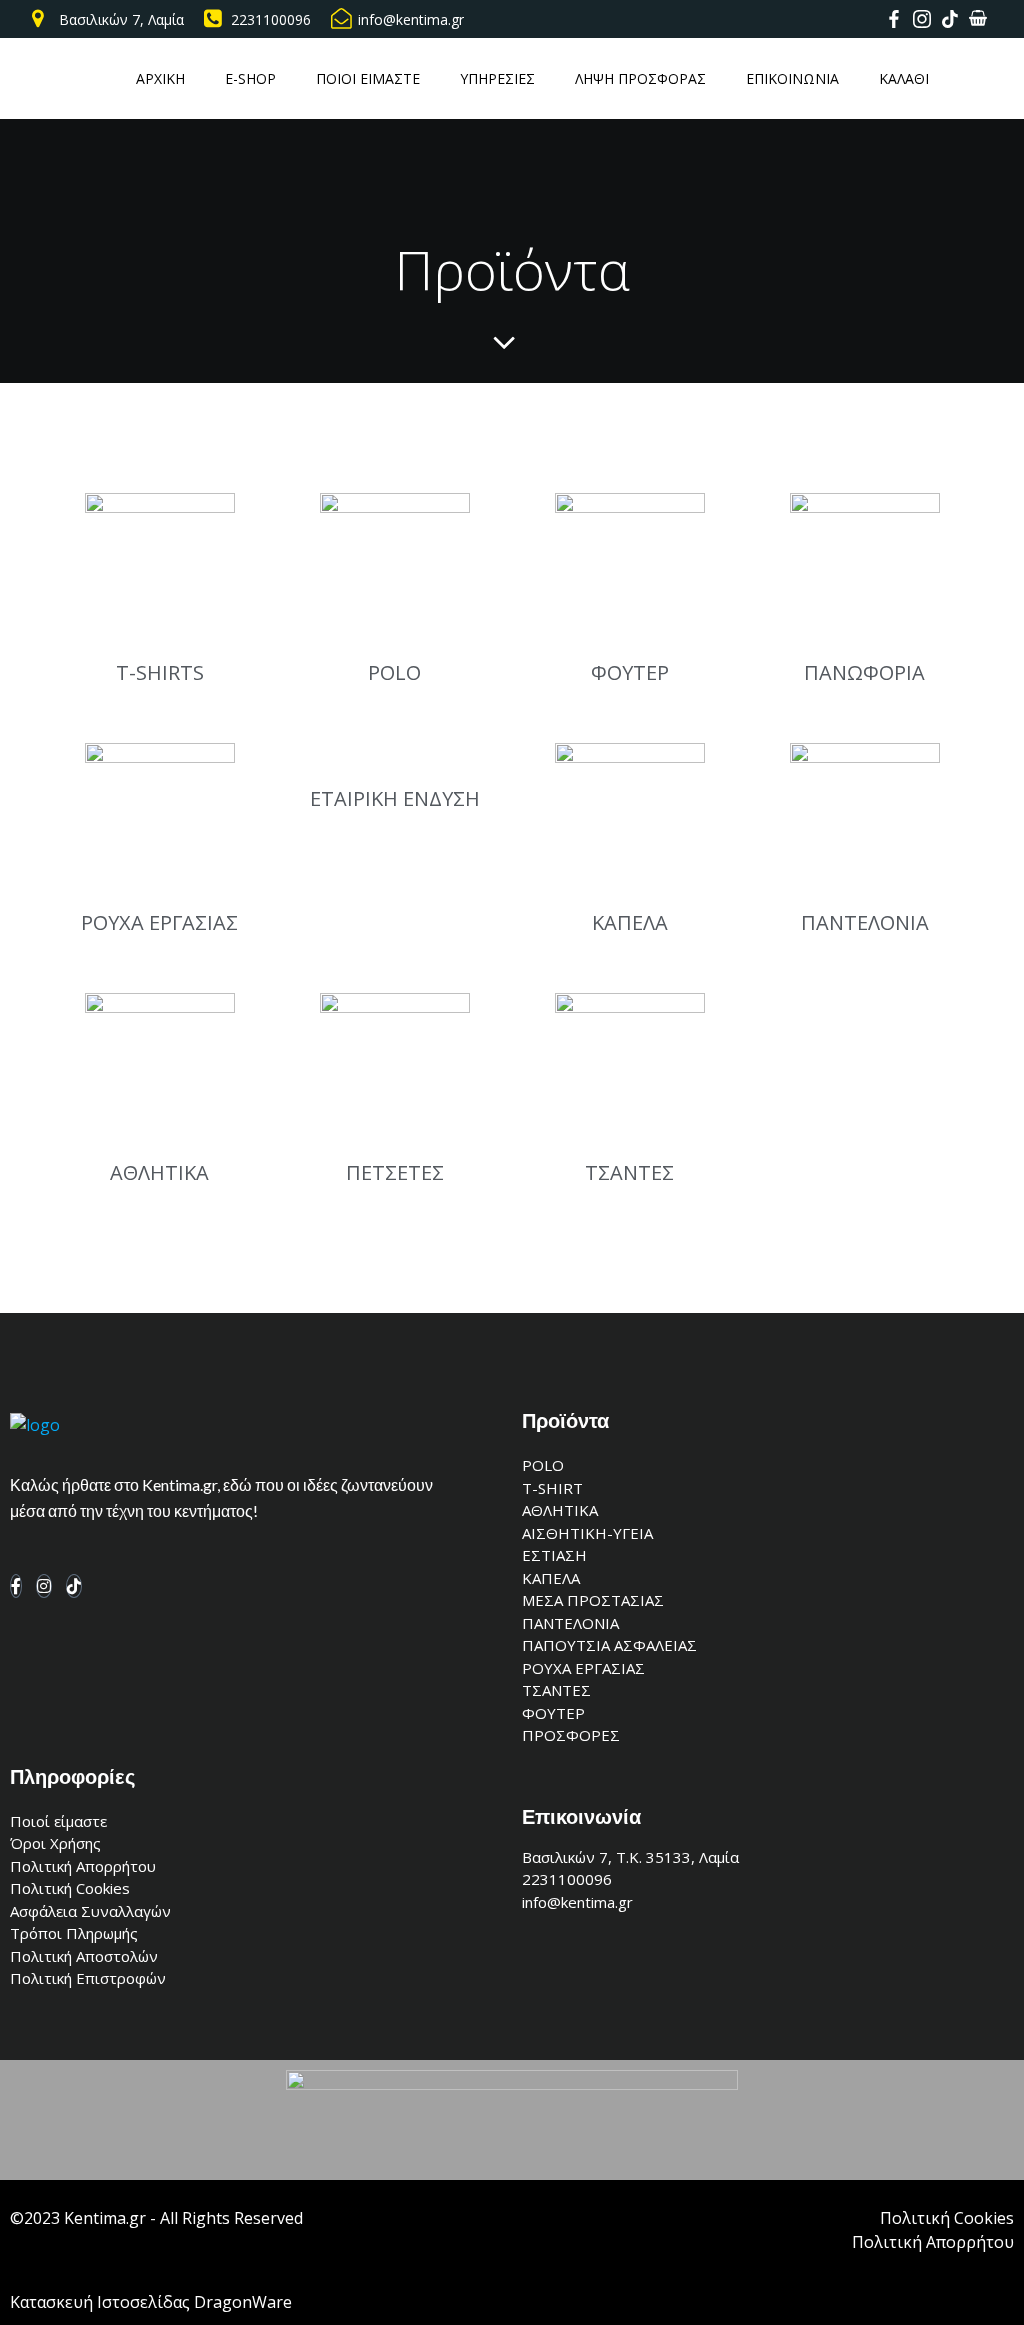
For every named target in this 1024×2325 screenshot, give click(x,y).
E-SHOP (250, 78)
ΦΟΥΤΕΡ (630, 672)
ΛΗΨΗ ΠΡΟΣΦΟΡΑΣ (640, 78)
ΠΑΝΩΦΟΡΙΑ (864, 672)
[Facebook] (16, 1586)
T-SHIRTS (160, 672)
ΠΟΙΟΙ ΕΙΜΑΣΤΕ (368, 78)
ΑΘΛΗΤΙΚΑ (159, 1172)
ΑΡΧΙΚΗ (160, 78)
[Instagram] (44, 1586)
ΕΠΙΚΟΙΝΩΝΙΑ (792, 78)
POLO (394, 672)
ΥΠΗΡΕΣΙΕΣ (497, 78)
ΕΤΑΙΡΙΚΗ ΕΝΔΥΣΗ (395, 798)
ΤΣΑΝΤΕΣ (629, 1172)
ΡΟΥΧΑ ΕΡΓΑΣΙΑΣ (159, 922)
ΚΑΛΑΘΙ (904, 78)
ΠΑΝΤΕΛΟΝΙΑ (865, 922)
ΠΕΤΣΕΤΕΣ (395, 1172)
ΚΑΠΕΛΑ (630, 922)
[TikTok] (74, 1586)
